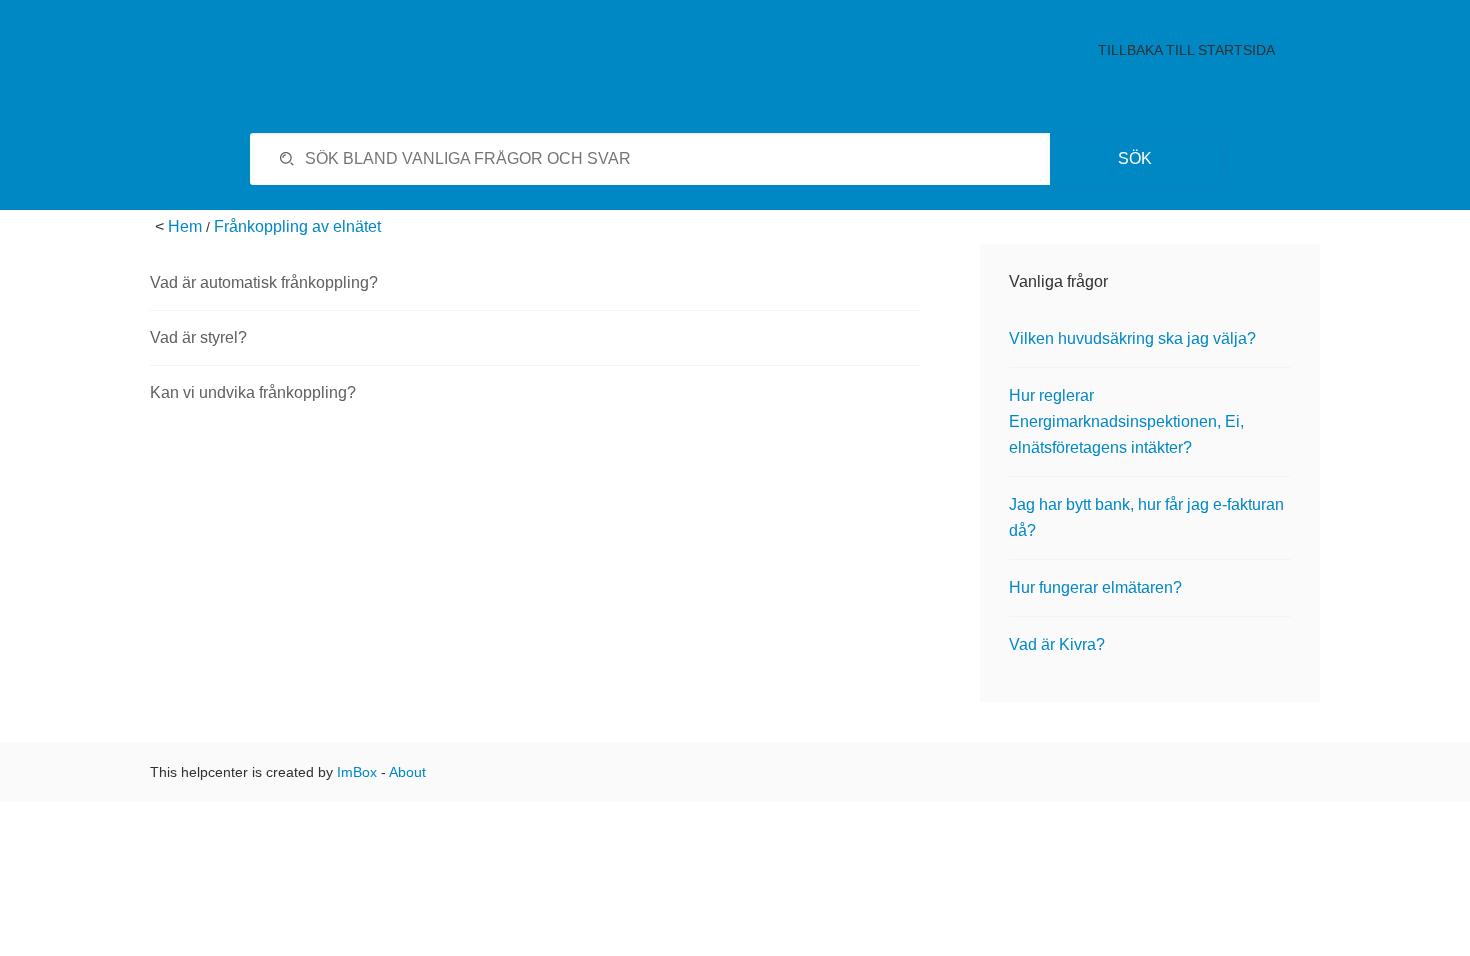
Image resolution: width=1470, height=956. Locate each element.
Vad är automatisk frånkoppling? (264, 282)
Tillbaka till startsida (1186, 50)
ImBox (357, 772)
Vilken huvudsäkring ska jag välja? (1132, 338)
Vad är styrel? (198, 337)
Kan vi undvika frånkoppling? (253, 392)
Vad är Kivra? (1057, 644)
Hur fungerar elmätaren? (1095, 587)
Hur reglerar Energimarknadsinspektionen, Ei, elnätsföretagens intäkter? (1126, 421)
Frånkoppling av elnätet (297, 226)
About (407, 772)
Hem (185, 226)
